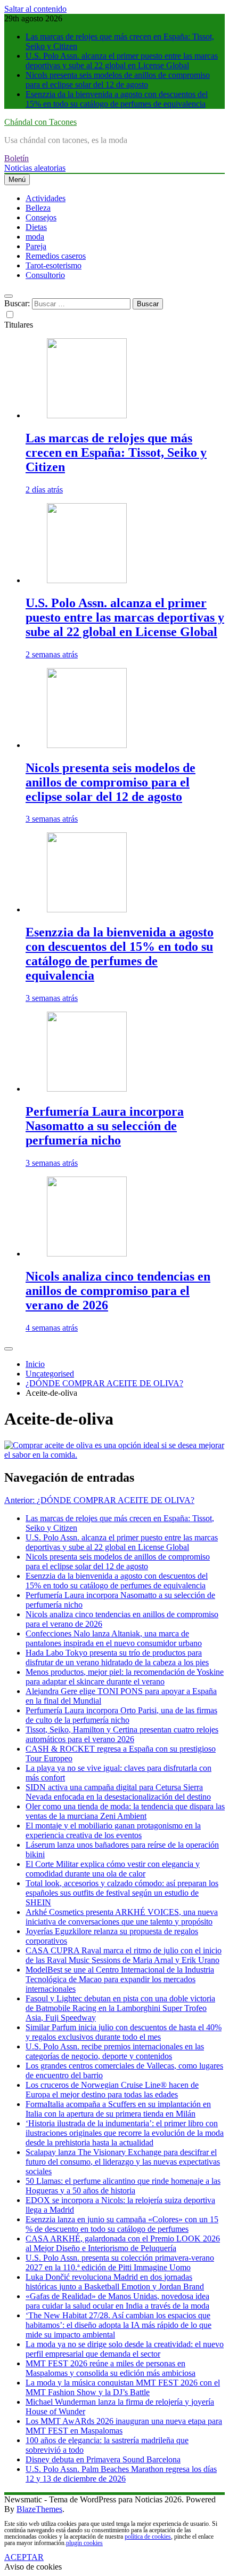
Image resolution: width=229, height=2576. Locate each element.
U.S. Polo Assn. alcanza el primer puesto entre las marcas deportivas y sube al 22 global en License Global (122, 61)
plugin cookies (84, 2543)
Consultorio (45, 275)
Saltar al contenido (35, 9)
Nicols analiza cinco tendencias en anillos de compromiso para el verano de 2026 (118, 1291)
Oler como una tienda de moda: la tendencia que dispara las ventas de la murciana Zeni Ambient (125, 1811)
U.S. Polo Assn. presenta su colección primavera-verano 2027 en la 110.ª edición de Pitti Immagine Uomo (120, 2263)
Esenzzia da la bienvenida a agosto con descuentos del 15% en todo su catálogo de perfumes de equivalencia (117, 99)
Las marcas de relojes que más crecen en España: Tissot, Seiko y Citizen (116, 452)
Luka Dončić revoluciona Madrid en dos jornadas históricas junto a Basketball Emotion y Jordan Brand (115, 2282)
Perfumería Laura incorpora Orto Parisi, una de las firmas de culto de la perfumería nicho (121, 1715)
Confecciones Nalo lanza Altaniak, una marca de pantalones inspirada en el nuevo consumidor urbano (114, 1638)
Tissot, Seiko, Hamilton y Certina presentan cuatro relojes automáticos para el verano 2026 (122, 1734)
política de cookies (148, 2537)
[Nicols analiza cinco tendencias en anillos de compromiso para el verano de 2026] (87, 1254)
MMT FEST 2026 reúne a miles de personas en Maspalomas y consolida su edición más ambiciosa (111, 2368)
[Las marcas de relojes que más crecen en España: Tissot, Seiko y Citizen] (87, 415)
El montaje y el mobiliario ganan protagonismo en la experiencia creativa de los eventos (113, 1830)
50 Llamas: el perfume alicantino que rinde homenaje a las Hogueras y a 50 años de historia (123, 2186)
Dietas (36, 227)
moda (35, 237)
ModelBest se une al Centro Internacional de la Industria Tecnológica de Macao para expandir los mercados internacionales (120, 1979)
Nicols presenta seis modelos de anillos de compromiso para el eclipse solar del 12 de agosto (118, 80)
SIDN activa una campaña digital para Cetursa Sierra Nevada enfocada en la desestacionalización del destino (118, 1792)
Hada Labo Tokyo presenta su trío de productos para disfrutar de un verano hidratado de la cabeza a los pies (117, 1657)
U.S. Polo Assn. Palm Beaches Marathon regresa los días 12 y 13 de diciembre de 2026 (121, 2474)
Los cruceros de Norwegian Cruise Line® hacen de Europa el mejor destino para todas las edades (112, 2090)
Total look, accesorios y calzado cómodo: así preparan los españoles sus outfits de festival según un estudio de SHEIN (122, 1893)
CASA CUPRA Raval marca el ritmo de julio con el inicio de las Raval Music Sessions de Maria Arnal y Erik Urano (124, 1955)
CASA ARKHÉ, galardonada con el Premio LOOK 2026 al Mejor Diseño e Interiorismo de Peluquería (123, 2243)
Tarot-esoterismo (54, 265)
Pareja (36, 246)
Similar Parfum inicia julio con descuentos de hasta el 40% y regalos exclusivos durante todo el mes (124, 2032)
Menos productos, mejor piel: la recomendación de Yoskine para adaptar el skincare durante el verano (125, 1677)
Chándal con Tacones (40, 122)
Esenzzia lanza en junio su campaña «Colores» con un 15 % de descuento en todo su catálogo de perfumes (122, 2224)
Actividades (46, 198)
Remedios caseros (56, 256)
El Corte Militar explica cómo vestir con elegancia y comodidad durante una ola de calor (113, 1869)
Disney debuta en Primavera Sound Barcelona (103, 2459)
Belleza (38, 208)
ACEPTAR (24, 2557)
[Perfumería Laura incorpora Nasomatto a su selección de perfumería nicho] (87, 1089)
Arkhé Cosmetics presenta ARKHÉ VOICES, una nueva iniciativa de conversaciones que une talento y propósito (122, 1917)
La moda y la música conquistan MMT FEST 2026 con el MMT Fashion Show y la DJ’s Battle (123, 2387)
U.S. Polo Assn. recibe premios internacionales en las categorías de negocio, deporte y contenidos (115, 2051)
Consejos (41, 217)
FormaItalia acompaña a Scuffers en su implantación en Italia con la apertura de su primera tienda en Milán (118, 2109)
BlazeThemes (39, 2509)
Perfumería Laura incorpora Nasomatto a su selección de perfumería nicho (105, 1126)
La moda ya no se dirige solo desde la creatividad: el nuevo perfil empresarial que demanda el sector (125, 2349)
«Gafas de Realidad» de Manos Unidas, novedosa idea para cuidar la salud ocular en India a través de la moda (117, 2301)
